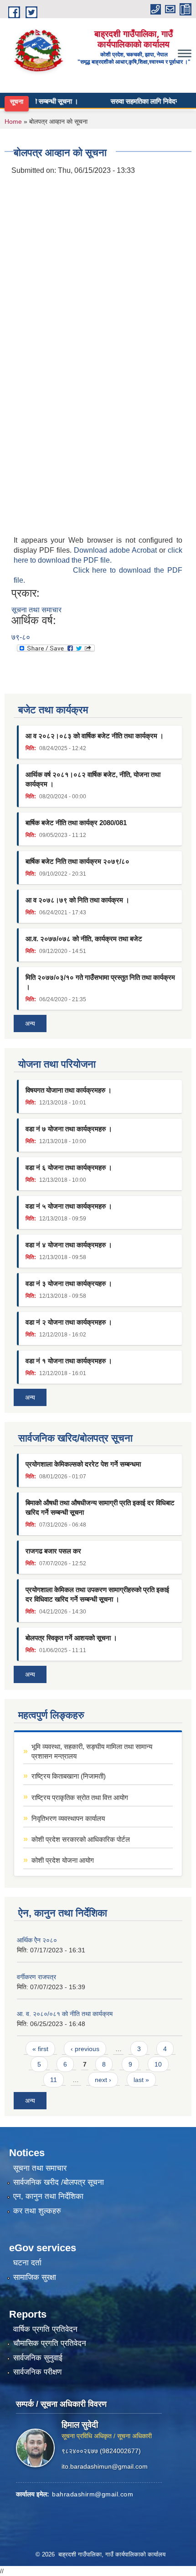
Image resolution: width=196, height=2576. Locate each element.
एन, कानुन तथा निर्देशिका (48, 2196)
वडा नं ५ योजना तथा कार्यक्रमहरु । (69, 1206)
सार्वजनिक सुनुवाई (38, 2358)
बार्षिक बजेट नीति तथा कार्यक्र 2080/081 (76, 823)
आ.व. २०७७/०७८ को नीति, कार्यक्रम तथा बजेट (84, 939)
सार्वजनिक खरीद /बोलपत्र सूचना (59, 2182)
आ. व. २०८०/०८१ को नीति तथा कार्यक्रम (65, 2014)
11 (54, 2080)
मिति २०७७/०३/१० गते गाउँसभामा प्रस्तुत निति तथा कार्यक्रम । (100, 982)
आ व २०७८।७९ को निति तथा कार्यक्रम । (77, 900)
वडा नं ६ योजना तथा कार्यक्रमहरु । (69, 1167)
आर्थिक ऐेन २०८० (37, 1940)
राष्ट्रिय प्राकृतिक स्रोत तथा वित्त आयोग (80, 1797)
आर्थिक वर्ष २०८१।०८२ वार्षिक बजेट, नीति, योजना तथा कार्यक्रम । (93, 779)
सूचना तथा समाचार (36, 610)
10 (158, 2064)
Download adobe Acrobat (116, 550)
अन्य (30, 1023)
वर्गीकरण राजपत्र (36, 1977)
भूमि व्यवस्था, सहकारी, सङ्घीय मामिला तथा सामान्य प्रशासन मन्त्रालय (92, 1751)
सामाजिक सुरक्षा (35, 2277)
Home (13, 121)
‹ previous (85, 2049)
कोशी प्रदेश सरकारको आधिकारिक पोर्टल (81, 1839)
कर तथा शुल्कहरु (37, 2211)
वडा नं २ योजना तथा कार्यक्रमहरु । (69, 1322)
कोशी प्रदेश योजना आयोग (63, 1860)
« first (40, 2049)
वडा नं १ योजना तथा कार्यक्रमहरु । (69, 1361)
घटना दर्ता (27, 2263)
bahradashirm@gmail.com (93, 2494)
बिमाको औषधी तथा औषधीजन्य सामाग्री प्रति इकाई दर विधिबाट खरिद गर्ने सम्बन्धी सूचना (100, 1507)
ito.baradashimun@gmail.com (105, 2466)
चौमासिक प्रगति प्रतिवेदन (50, 2343)
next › (103, 2080)
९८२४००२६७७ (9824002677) (101, 2451)
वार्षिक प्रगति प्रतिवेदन (45, 2329)
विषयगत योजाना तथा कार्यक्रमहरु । (69, 1090)
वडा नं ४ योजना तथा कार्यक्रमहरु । (69, 1245)
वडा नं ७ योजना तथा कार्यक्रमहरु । (69, 1129)
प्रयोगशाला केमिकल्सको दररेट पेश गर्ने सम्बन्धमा (83, 1464)
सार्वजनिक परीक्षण (37, 2372)
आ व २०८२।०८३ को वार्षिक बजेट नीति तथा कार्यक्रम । (95, 736)
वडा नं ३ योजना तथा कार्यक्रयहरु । (69, 1283)
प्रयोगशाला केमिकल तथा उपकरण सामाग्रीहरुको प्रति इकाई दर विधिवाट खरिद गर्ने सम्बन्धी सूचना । (97, 1594)
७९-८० (21, 637)
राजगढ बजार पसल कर (53, 1551)
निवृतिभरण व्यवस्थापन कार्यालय (68, 1818)
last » (141, 2080)
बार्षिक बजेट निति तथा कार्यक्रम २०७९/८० (77, 861)
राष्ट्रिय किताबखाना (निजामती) (69, 1776)
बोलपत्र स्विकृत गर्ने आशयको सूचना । (71, 1638)
